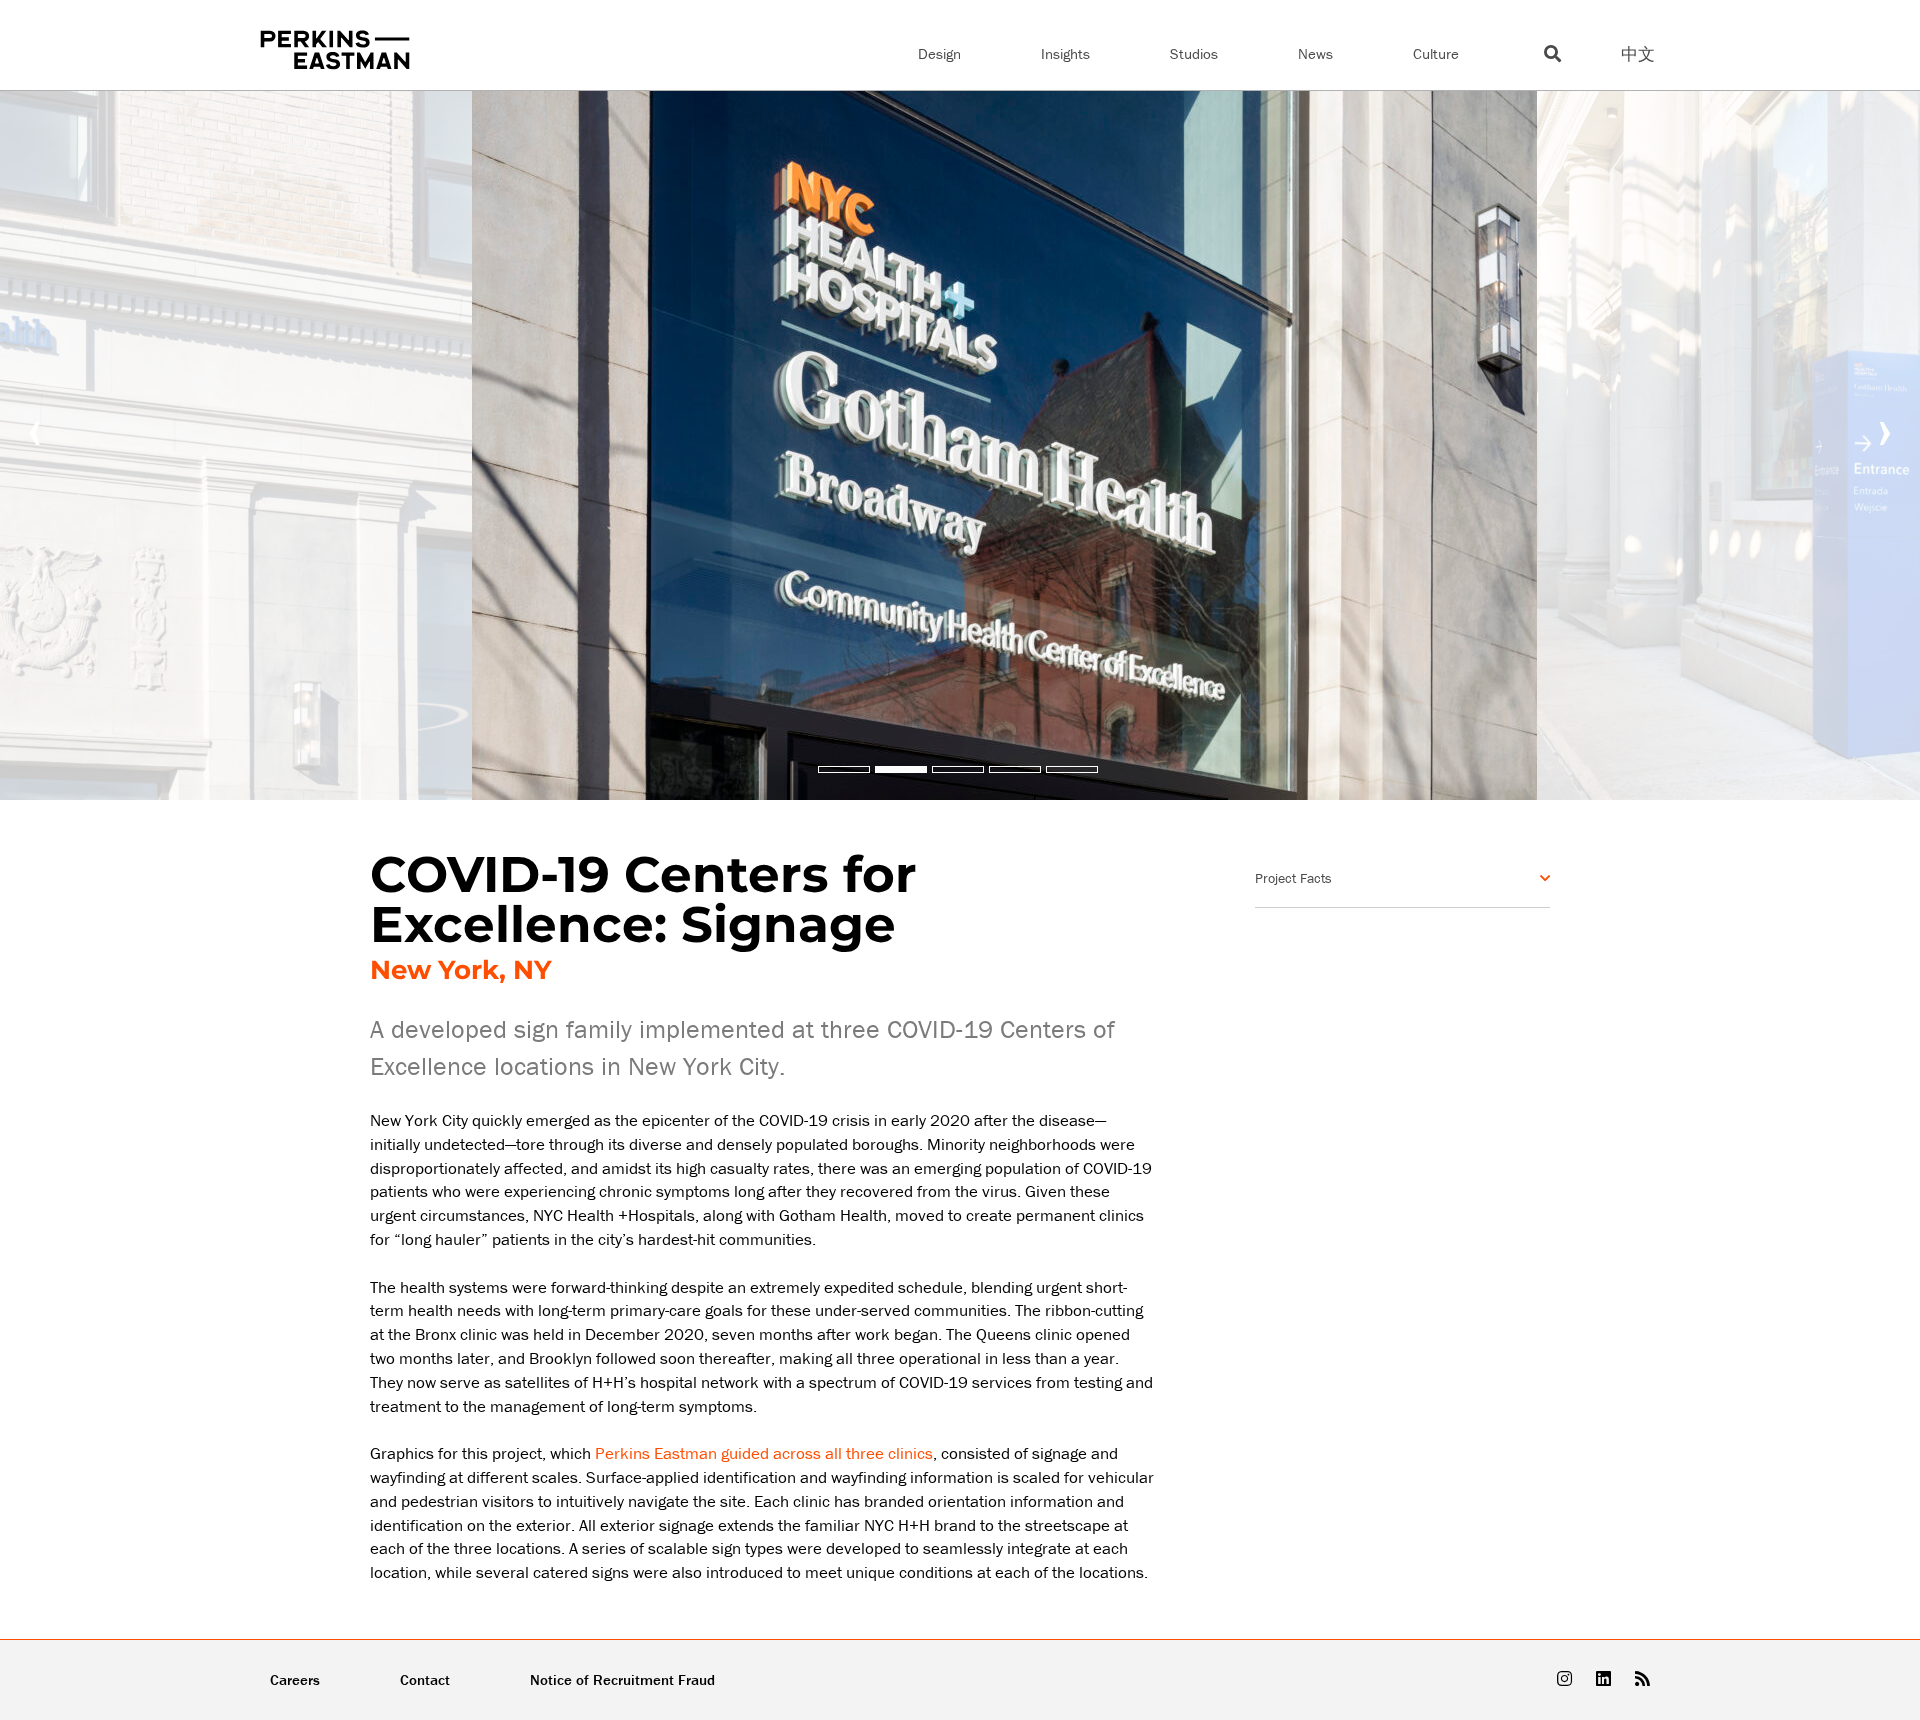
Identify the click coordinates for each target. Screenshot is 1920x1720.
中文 (1638, 54)
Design (939, 53)
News (1315, 53)
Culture (1436, 53)
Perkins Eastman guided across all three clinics (764, 1453)
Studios (1194, 53)
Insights (1065, 53)
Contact (425, 1679)
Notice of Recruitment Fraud (622, 1679)
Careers (295, 1679)
